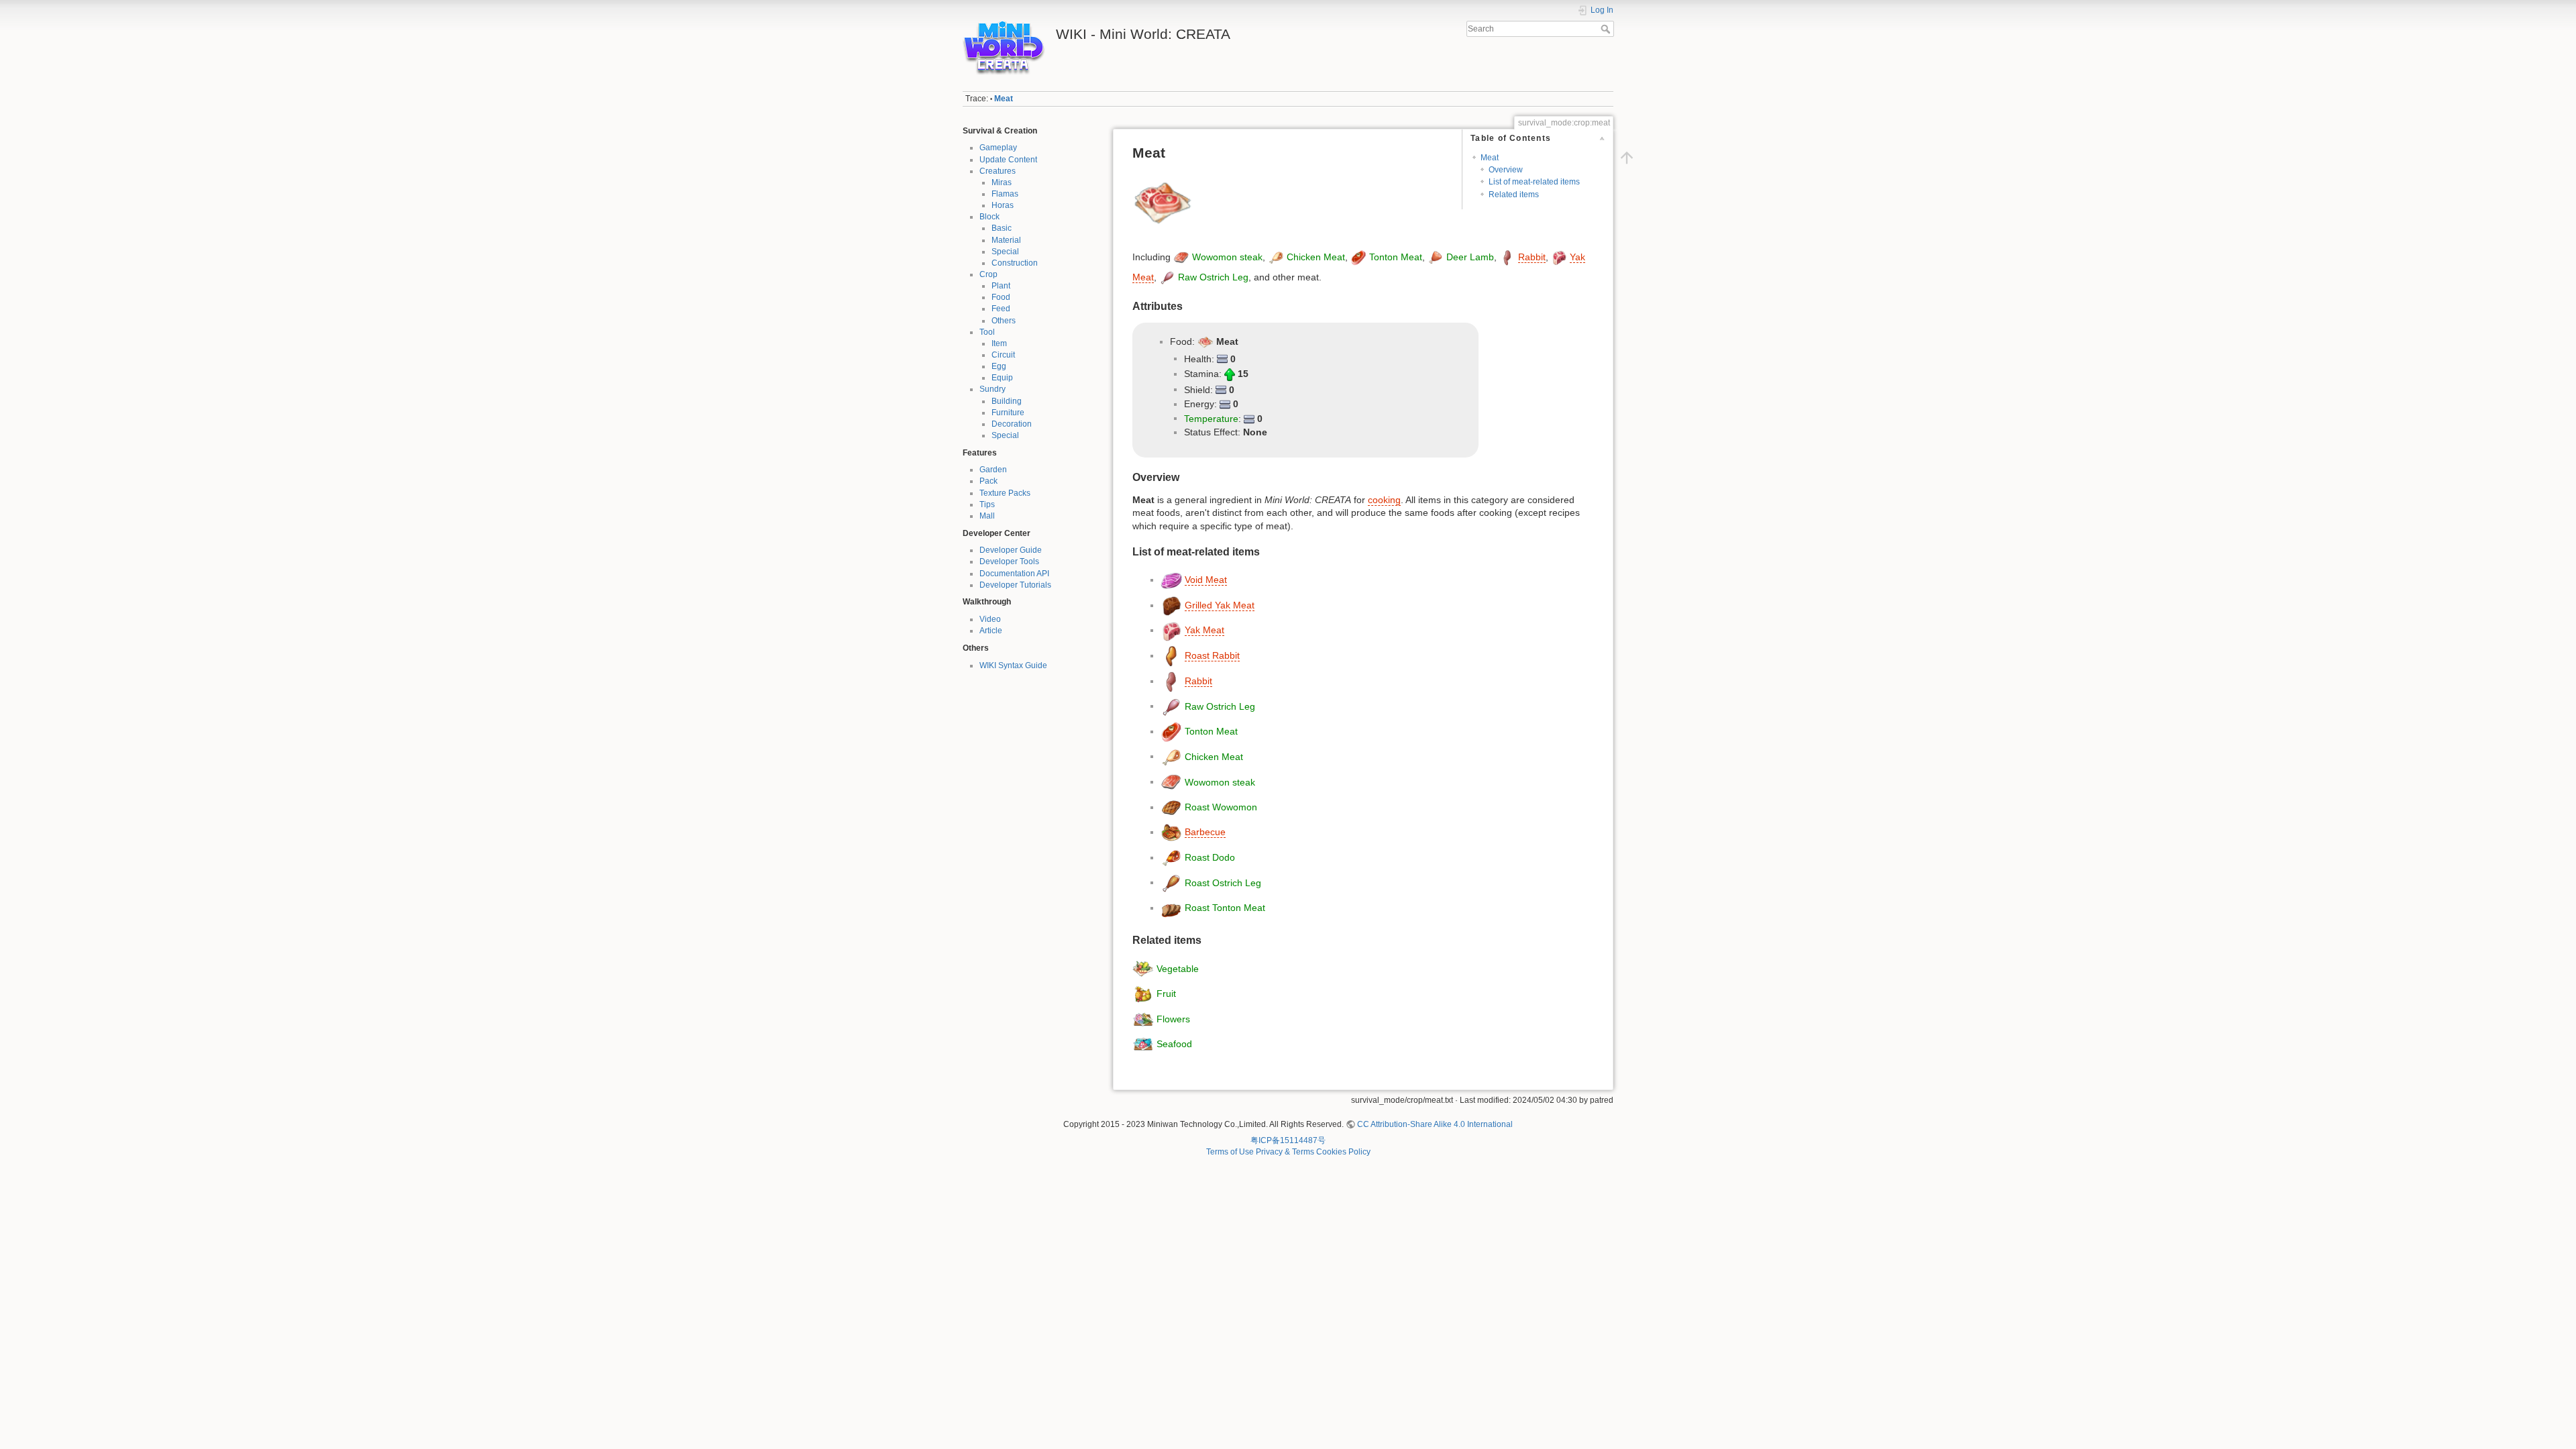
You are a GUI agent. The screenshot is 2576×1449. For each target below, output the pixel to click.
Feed (1001, 309)
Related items (1514, 195)
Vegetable (1178, 968)
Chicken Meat (1316, 257)
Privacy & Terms (1285, 1152)
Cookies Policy (1343, 1152)
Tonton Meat (1396, 257)
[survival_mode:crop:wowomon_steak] (1181, 257)
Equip (1002, 378)
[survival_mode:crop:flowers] (1143, 1018)
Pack (988, 481)
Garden (993, 470)
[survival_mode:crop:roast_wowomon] (1171, 807)
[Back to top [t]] (1627, 158)
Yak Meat (1204, 630)
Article (991, 631)
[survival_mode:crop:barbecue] (1171, 832)
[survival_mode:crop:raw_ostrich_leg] (1167, 277)
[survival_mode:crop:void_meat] (1171, 580)
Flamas (1005, 194)
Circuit (1003, 355)
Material (1006, 240)
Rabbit (1532, 257)
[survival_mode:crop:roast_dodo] (1171, 857)
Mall (987, 516)
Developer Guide (1011, 550)
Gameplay (998, 148)
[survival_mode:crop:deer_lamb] (1436, 257)
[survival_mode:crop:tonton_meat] (1358, 257)
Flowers (1173, 1018)
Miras (1002, 182)
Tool (987, 332)
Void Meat (1206, 580)
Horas (1003, 205)
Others (1004, 321)
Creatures (998, 171)
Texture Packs (1005, 493)
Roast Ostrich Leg (1223, 882)
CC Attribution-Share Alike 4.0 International (1435, 1124)
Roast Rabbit (1212, 655)
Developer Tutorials (1015, 585)
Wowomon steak (1227, 257)
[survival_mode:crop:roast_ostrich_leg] (1171, 882)
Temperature (1211, 418)
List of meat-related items (1534, 182)
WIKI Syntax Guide (1013, 665)
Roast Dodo (1210, 857)
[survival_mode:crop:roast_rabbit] (1171, 655)
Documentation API (1014, 574)
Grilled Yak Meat (1220, 605)
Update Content (1008, 160)
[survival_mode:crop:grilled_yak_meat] (1171, 605)
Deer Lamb (1470, 257)
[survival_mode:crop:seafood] (1143, 1044)
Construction (1015, 263)
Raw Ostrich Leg (1213, 277)
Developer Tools (1009, 561)
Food (1001, 297)
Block (989, 217)
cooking (1384, 500)
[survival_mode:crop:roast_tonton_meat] (1171, 908)
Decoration (1012, 424)
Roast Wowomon (1221, 807)
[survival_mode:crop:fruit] (1143, 994)
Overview (1506, 170)
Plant (1001, 286)
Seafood (1174, 1044)
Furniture (1008, 413)
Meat (1004, 99)
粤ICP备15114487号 (1288, 1140)
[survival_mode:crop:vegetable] (1143, 968)
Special (1005, 252)
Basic (1002, 228)
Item (999, 343)
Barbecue (1205, 832)
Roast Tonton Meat (1225, 908)
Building (1007, 401)
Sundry (992, 389)
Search (1607, 29)
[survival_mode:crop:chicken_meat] (1276, 257)
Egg (999, 366)
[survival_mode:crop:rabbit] (1507, 257)
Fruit (1166, 994)
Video (990, 619)
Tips (987, 504)
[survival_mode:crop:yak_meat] (1559, 257)
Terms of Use (1230, 1152)
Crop (988, 274)
